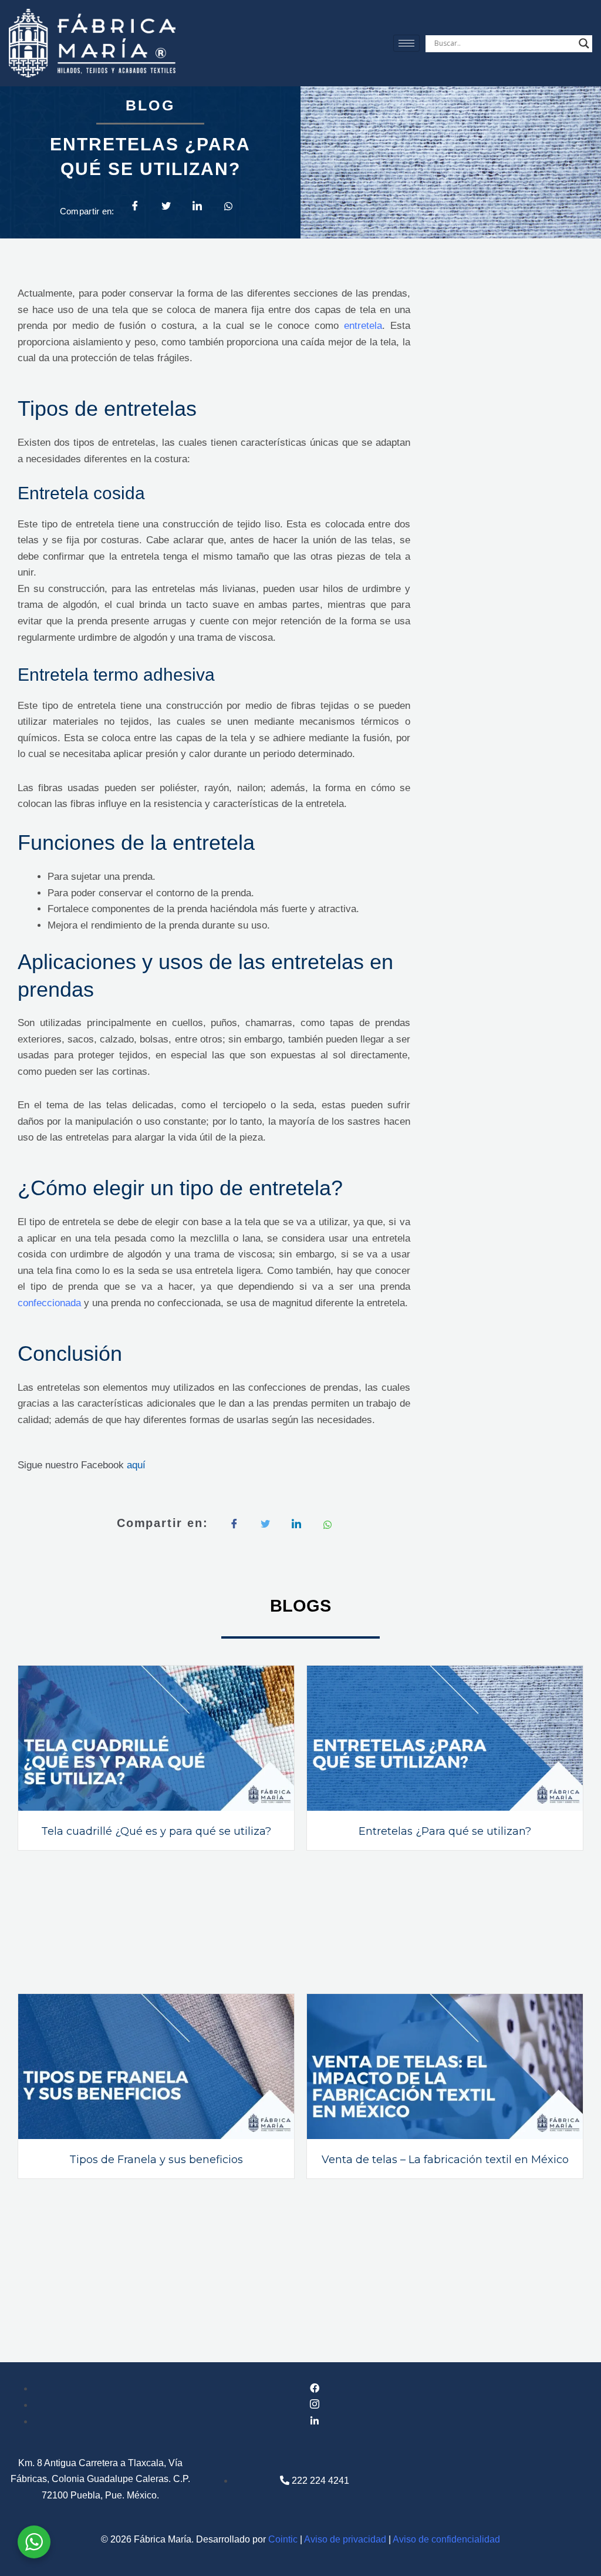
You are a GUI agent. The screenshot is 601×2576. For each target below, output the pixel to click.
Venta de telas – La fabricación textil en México (445, 2160)
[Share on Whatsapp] (228, 205)
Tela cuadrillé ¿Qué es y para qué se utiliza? (156, 1831)
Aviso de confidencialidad (446, 2539)
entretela (363, 326)
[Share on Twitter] (166, 206)
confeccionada (49, 1303)
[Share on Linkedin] (197, 206)
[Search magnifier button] (584, 43)
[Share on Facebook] (135, 206)
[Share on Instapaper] (296, 1524)
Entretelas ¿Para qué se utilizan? (445, 1831)
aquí (136, 1465)
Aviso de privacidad (345, 2539)
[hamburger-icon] (406, 43)
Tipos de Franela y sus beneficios (156, 2160)
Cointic (283, 2539)
